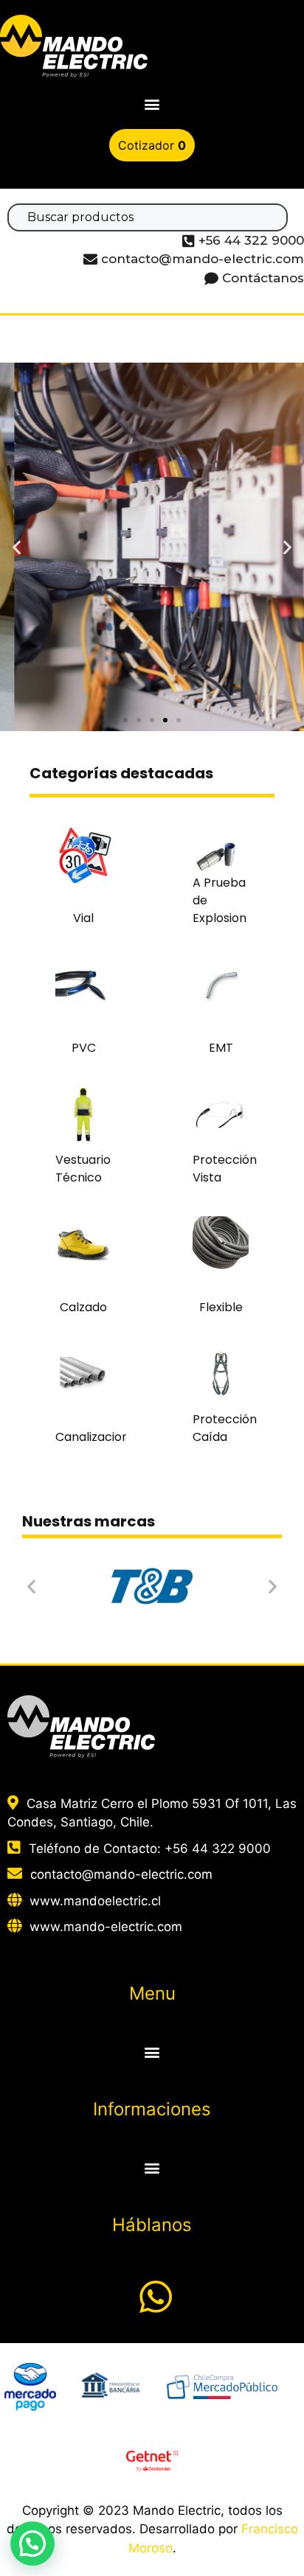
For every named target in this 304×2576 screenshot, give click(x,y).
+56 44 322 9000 (218, 1849)
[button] (152, 104)
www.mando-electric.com (106, 1927)
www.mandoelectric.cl (95, 1901)
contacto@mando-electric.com (121, 1874)
